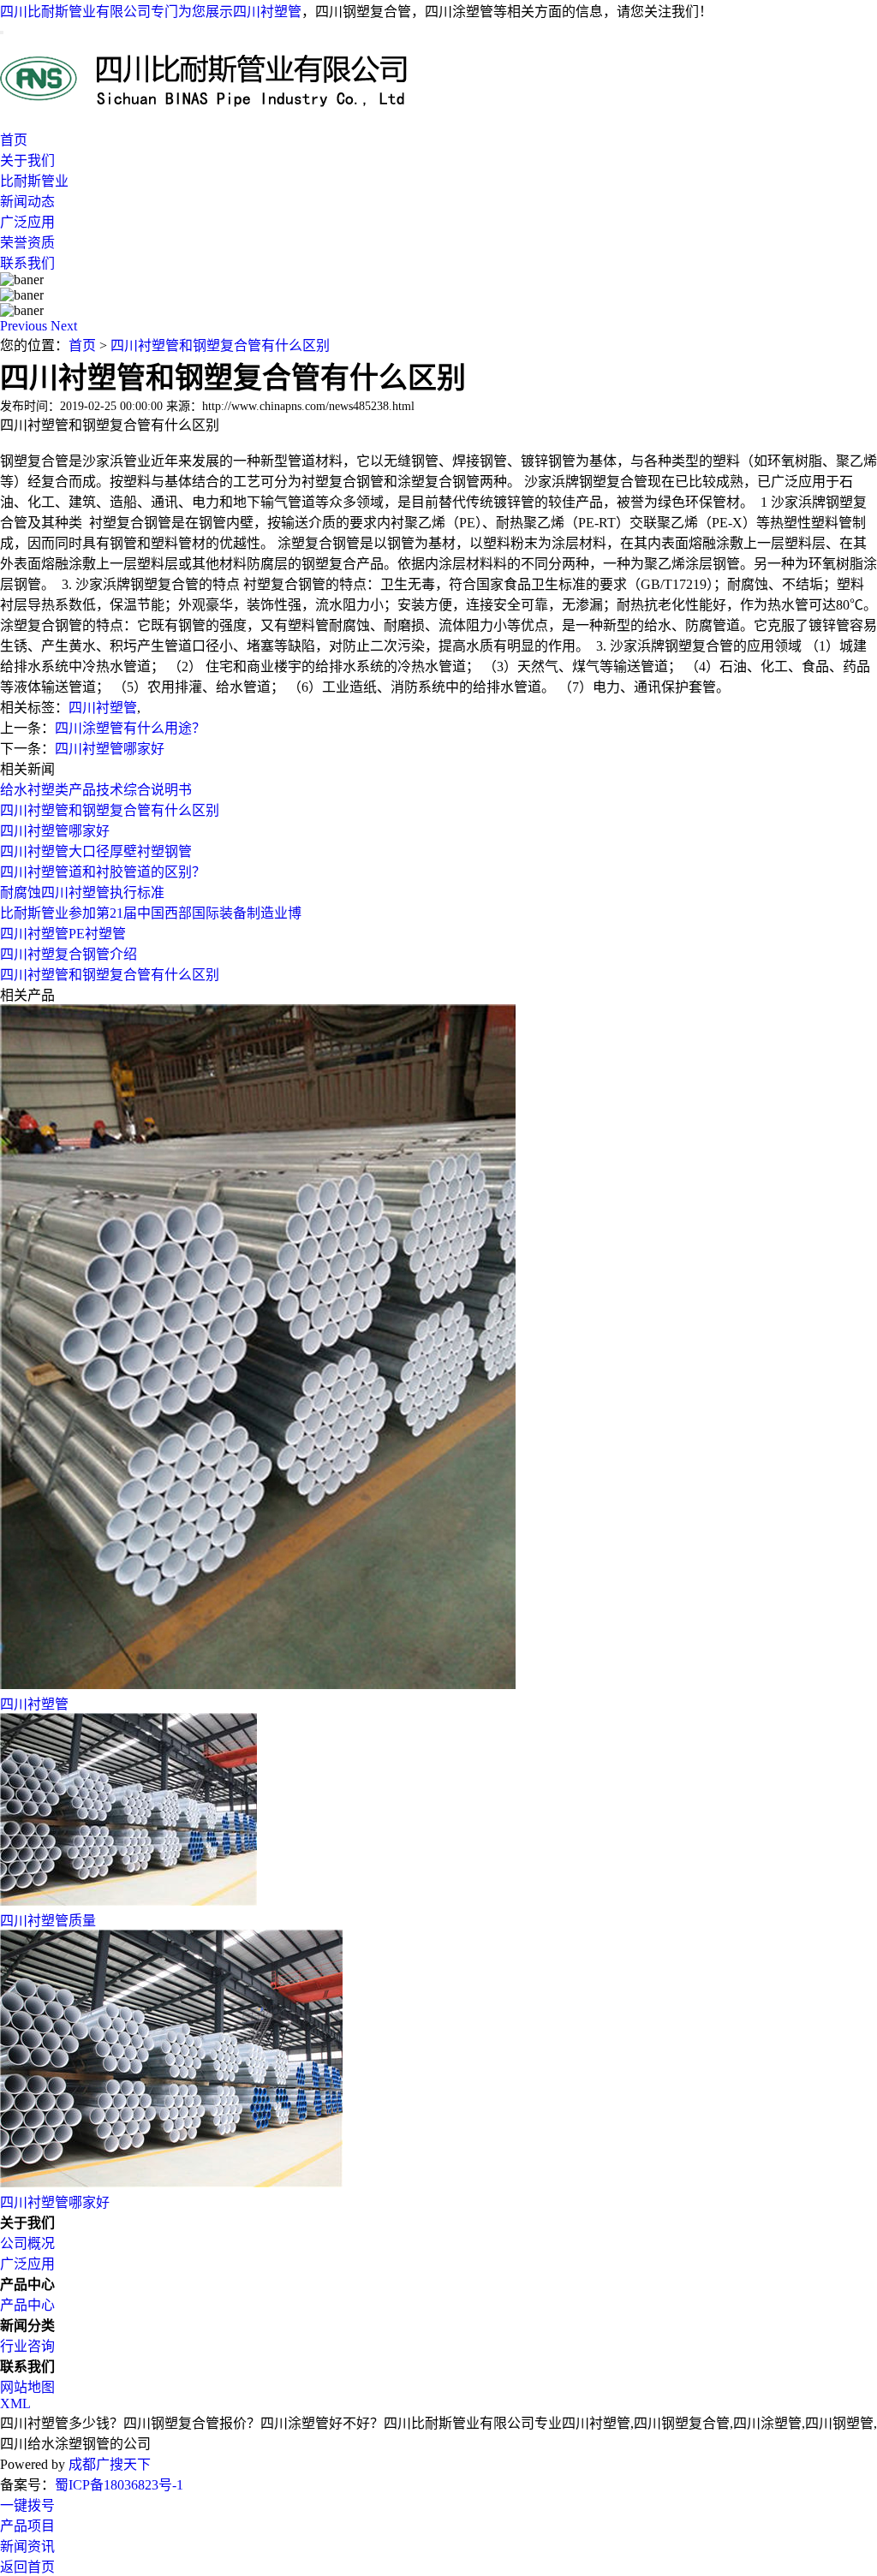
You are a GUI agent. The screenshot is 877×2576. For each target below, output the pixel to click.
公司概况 (27, 2243)
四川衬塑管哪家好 (110, 749)
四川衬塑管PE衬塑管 (63, 934)
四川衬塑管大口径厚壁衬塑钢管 (96, 851)
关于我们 (27, 161)
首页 (14, 140)
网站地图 (27, 2387)
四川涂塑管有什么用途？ (130, 728)
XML (15, 2403)
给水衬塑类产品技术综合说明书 (96, 790)
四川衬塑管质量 (48, 1921)
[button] (25, 326)
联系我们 (27, 263)
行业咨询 (27, 2346)
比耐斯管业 (34, 181)
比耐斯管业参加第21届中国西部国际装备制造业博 (151, 913)
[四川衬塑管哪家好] (171, 2183)
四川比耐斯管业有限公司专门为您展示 (116, 12)
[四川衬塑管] (258, 1684)
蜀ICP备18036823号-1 (119, 2485)
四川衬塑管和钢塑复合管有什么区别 (220, 345)
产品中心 (27, 2305)
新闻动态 (27, 202)
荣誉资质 (27, 243)
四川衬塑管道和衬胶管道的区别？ (103, 872)
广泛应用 (27, 222)
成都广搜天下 (108, 2464)
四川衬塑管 (267, 12)
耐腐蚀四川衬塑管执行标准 (82, 892)
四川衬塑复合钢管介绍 (69, 954)
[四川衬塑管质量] (128, 1901)
